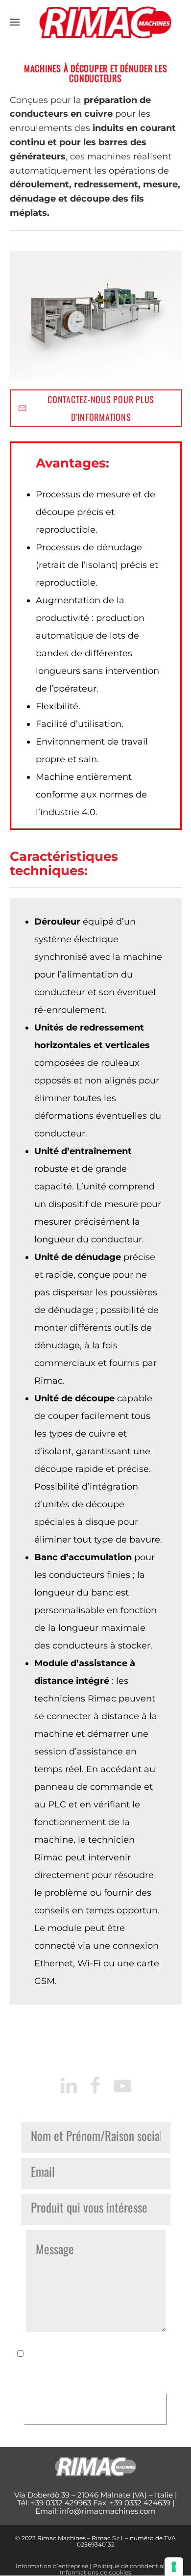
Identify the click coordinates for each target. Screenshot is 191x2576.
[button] (15, 22)
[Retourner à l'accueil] (106, 22)
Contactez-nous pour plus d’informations (101, 408)
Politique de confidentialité (132, 2566)
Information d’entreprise (52, 2566)
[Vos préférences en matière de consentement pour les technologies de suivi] (174, 2567)
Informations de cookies (95, 2572)
